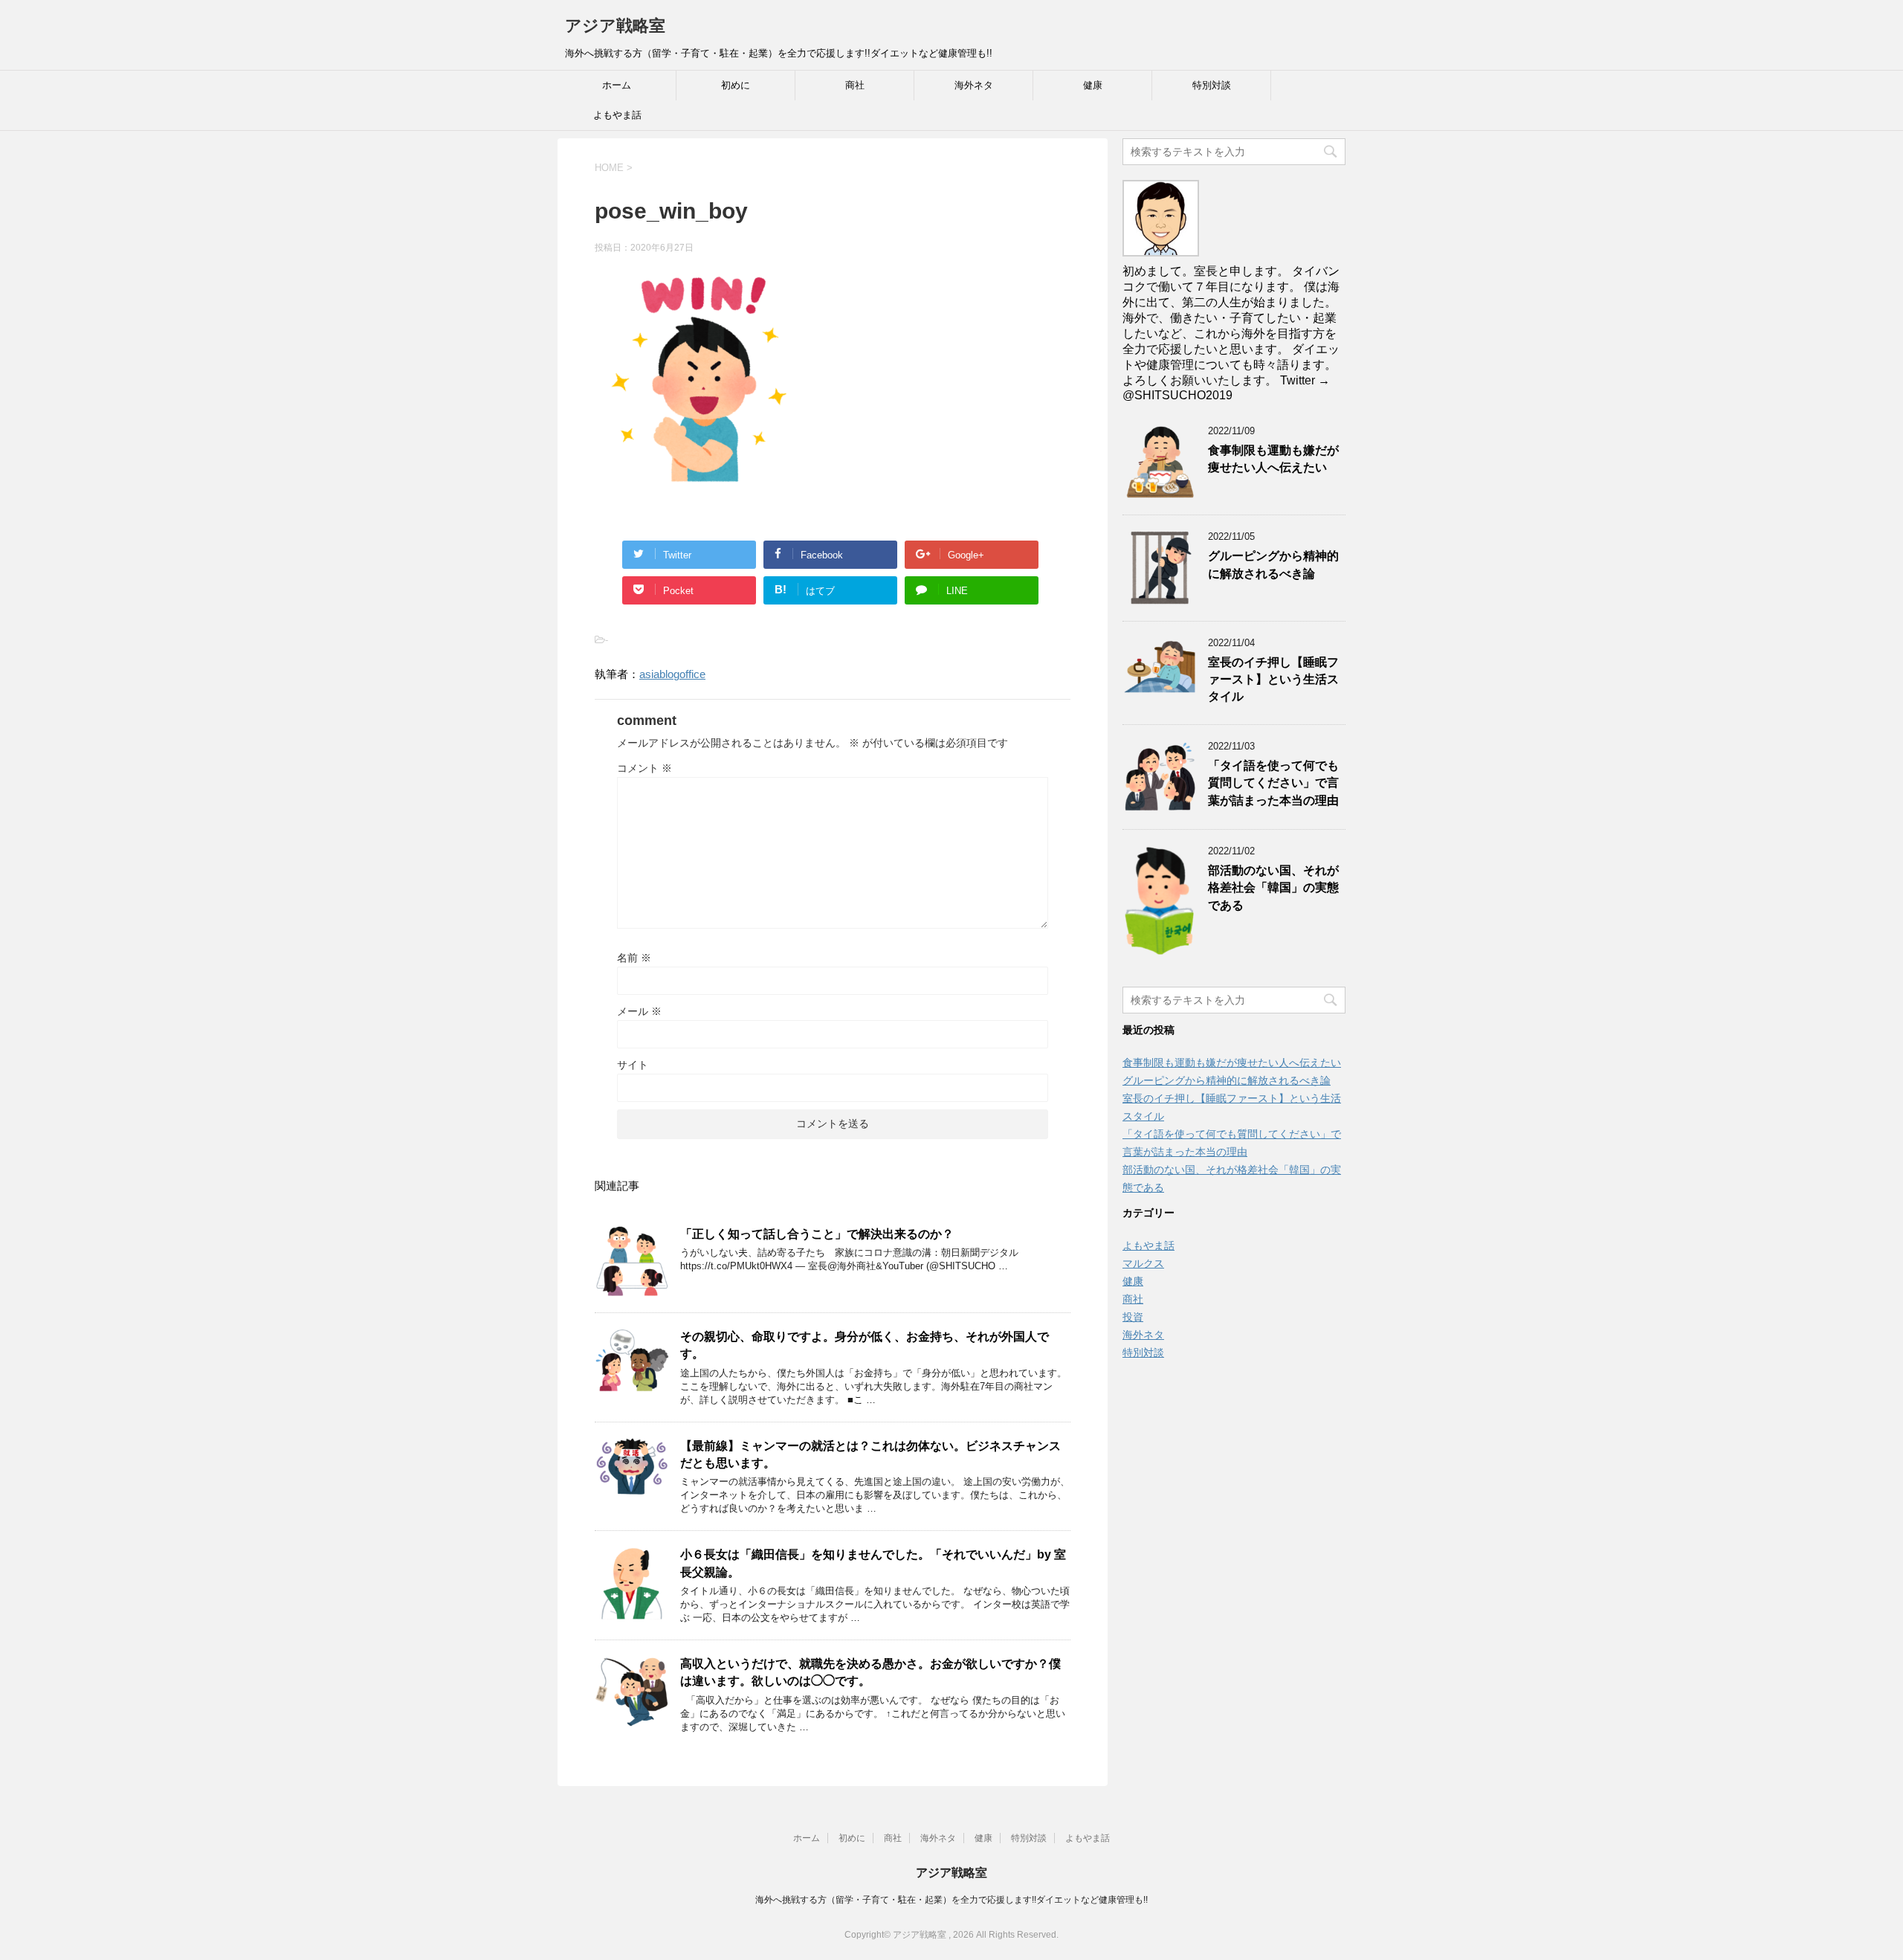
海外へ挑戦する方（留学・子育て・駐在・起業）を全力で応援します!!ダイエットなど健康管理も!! (951, 1900)
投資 (1133, 1317)
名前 (634, 958)
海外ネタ (974, 85)
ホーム (617, 85)
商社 (855, 85)
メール (639, 1011)
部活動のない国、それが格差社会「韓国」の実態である (1273, 888)
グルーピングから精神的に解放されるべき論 (1273, 564)
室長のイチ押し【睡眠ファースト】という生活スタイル (1273, 680)
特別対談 (1212, 85)
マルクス (1143, 1263)
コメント (644, 768)
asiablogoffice (672, 674)
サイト (633, 1065)
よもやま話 (617, 115)
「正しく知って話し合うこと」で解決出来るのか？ (817, 1234)
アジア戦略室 (615, 26)
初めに (736, 85)
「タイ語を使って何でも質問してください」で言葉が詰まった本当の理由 (1273, 783)
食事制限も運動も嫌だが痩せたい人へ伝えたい (1273, 459)
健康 (1093, 85)
